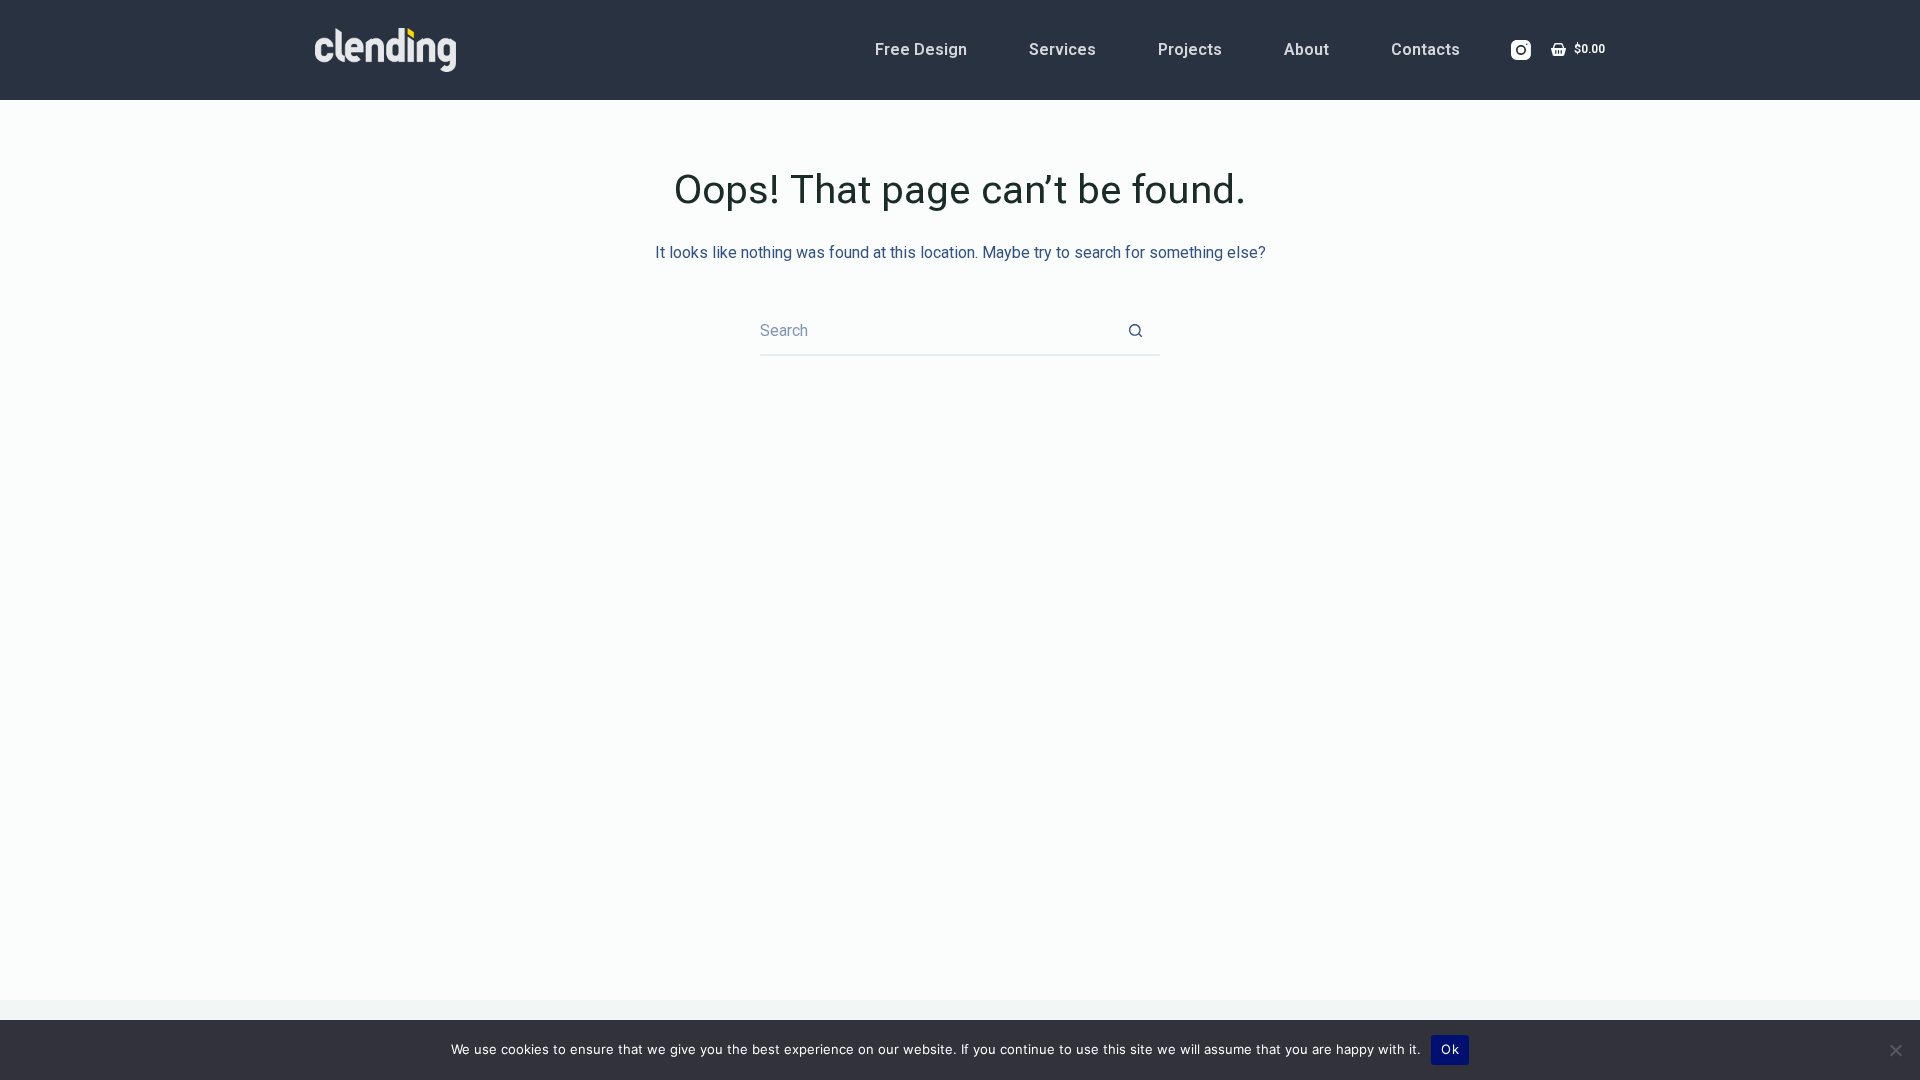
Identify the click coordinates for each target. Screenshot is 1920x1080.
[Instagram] (1521, 50)
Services (1062, 49)
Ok (1450, 1049)
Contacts (1425, 49)
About (1306, 49)
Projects (1190, 49)
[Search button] (1135, 331)
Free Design (921, 49)
